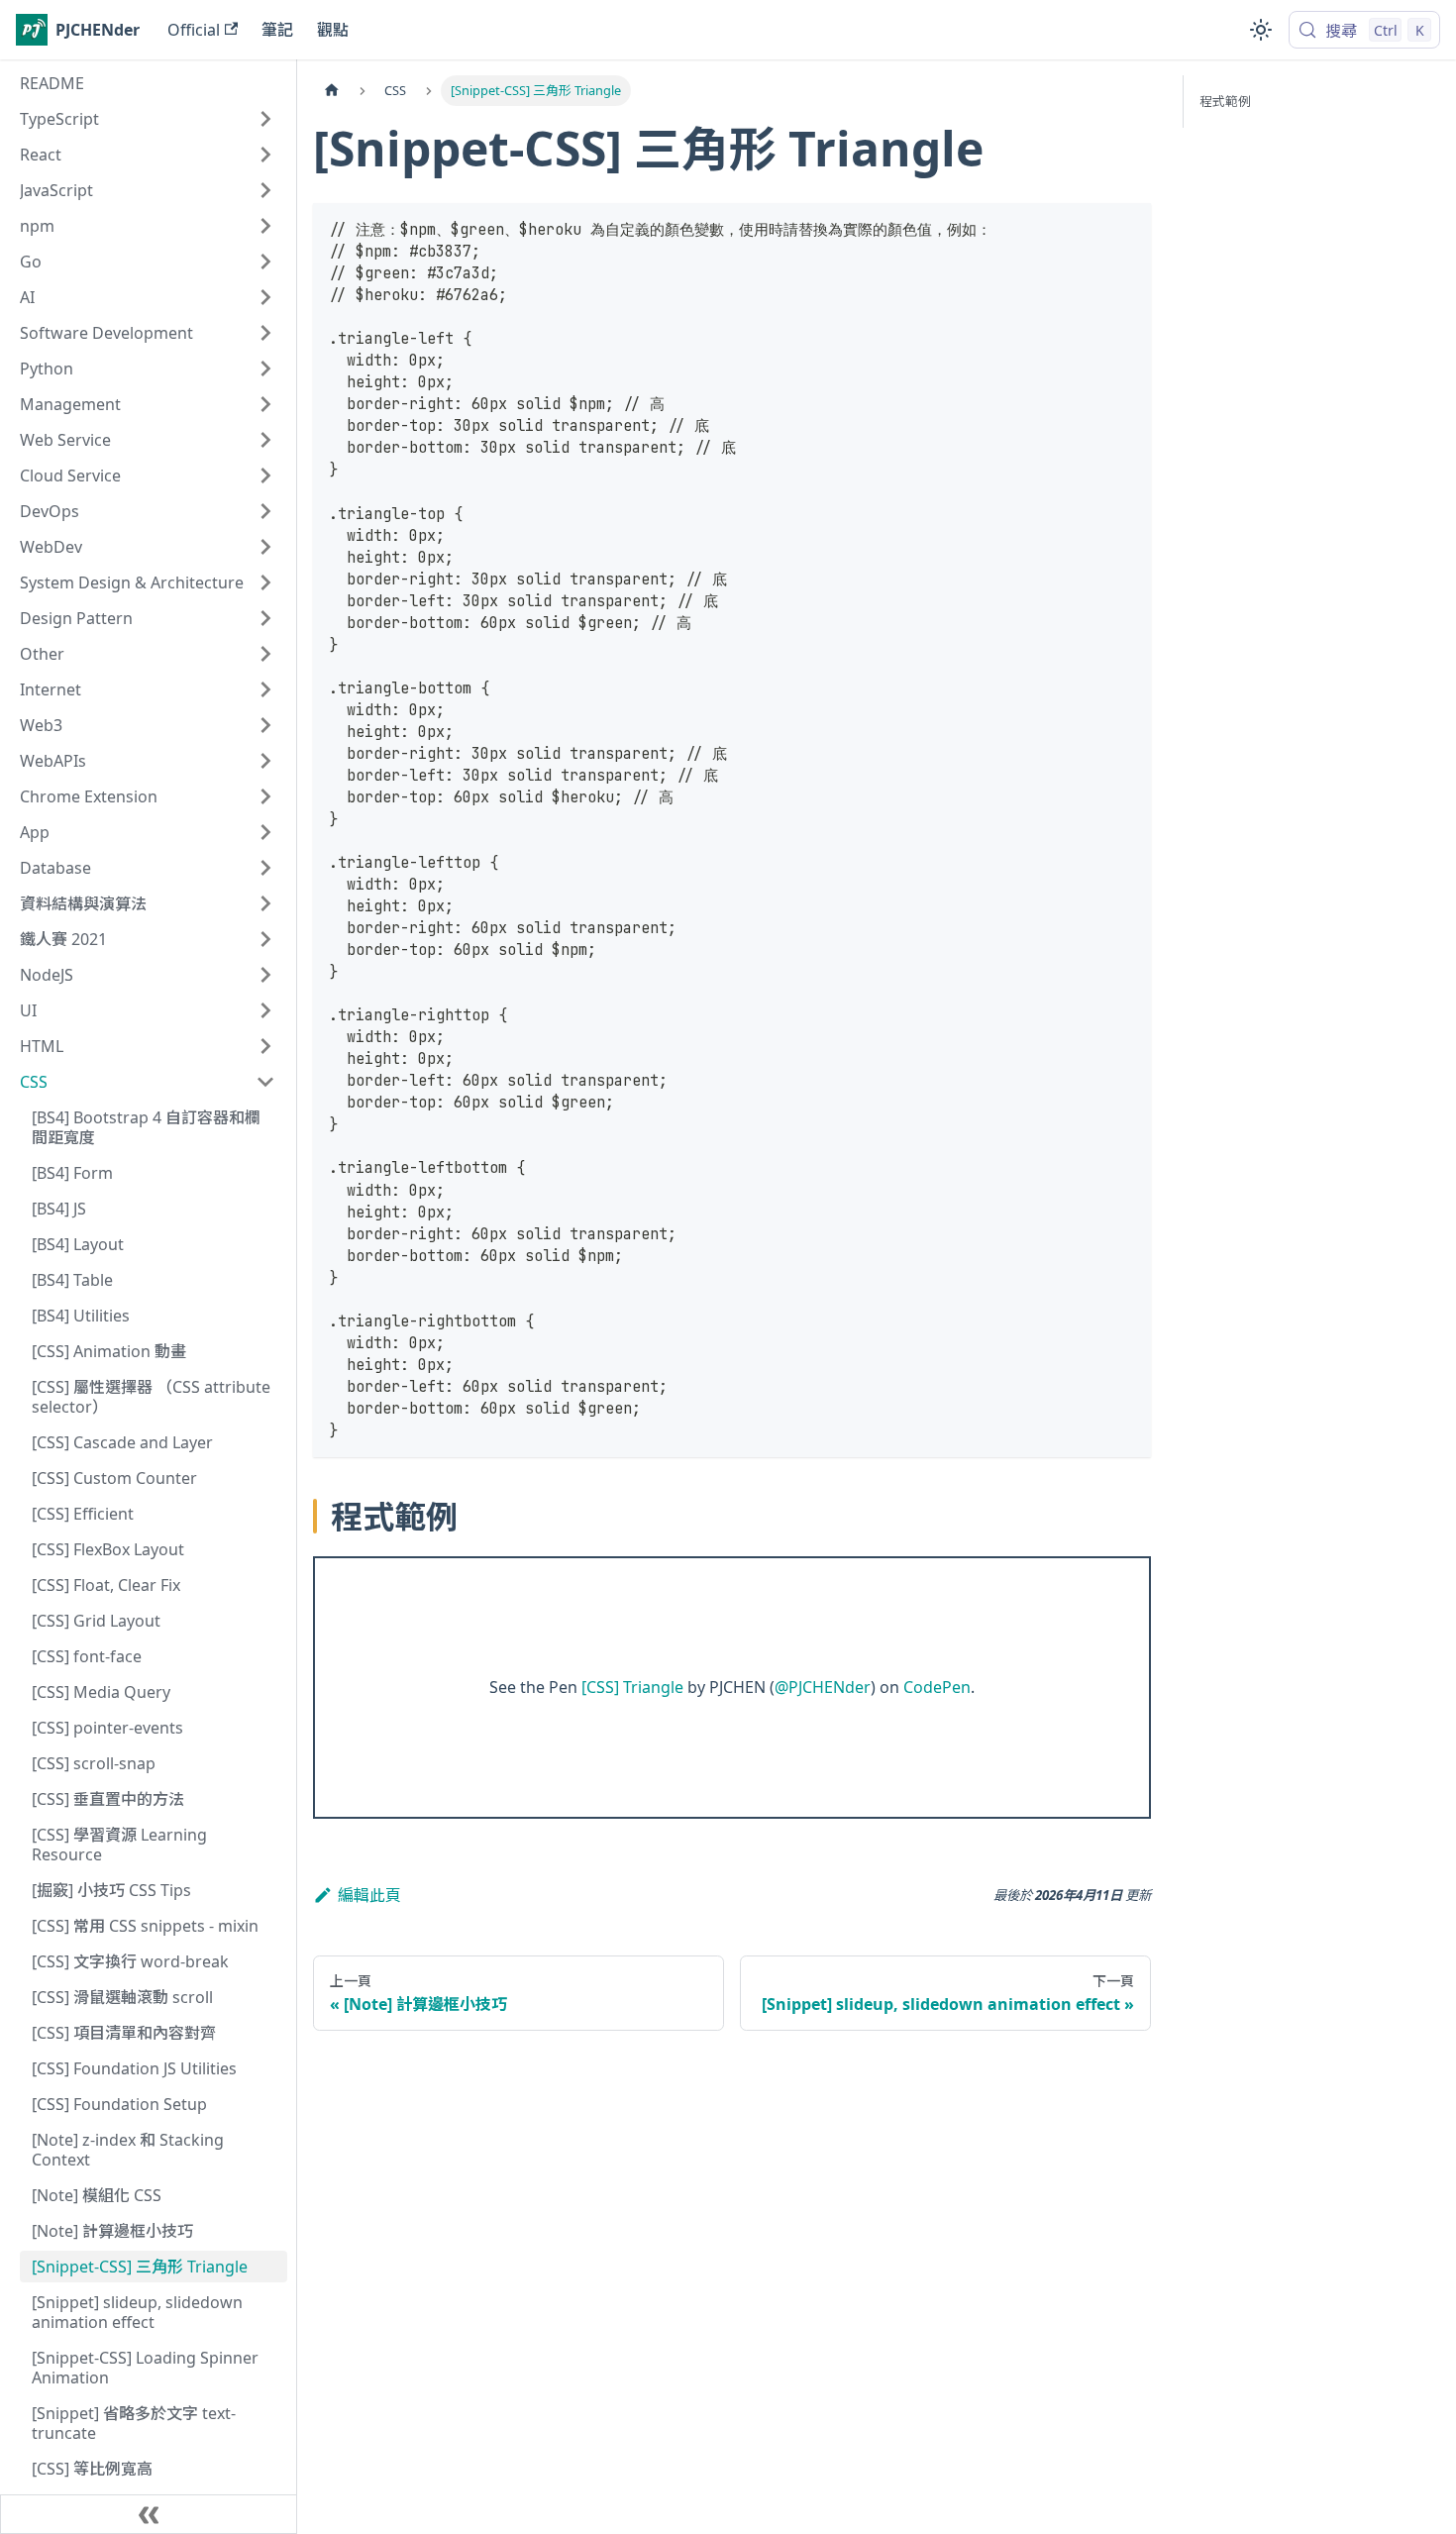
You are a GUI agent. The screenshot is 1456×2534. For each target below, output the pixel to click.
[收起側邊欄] (149, 2514)
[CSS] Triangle (632, 1687)
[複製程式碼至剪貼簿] (1127, 227)
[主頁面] (332, 91)
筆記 (277, 30)
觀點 (333, 30)
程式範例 (1225, 101)
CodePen (937, 1687)
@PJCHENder (823, 1687)
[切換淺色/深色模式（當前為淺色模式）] (1261, 30)
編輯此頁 (369, 1895)
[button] (148, 119)
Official (194, 30)
